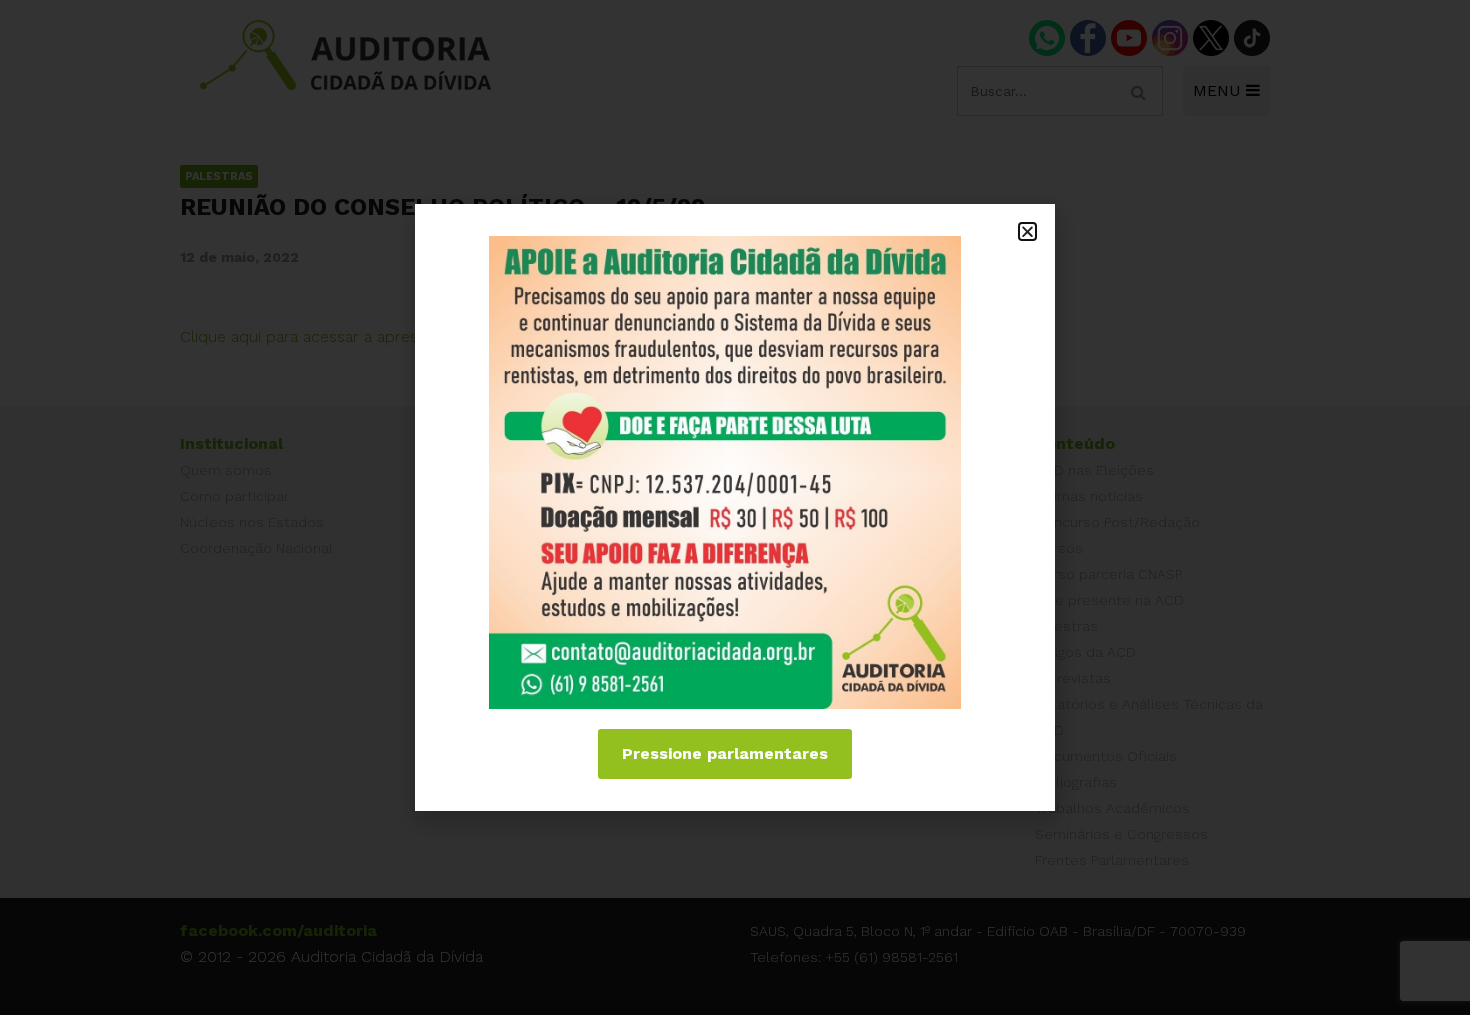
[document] (735, 507)
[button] (1027, 231)
